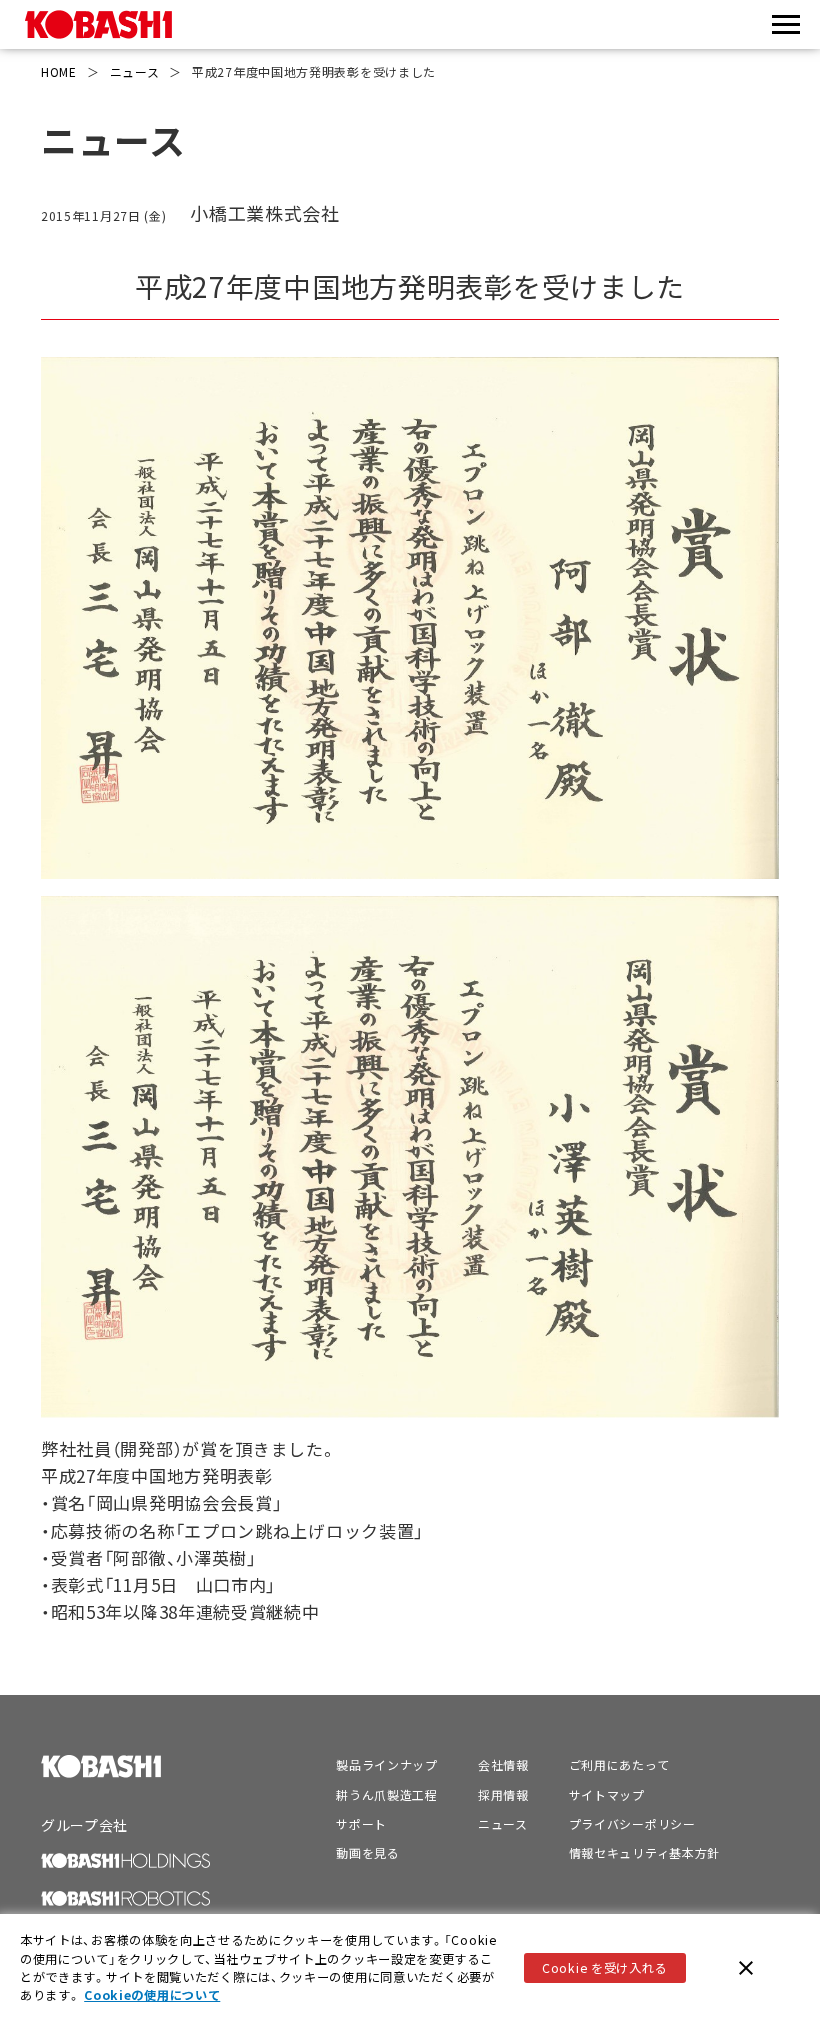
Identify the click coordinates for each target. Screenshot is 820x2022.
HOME (59, 71)
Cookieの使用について (152, 1995)
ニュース (135, 71)
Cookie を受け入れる (604, 1968)
